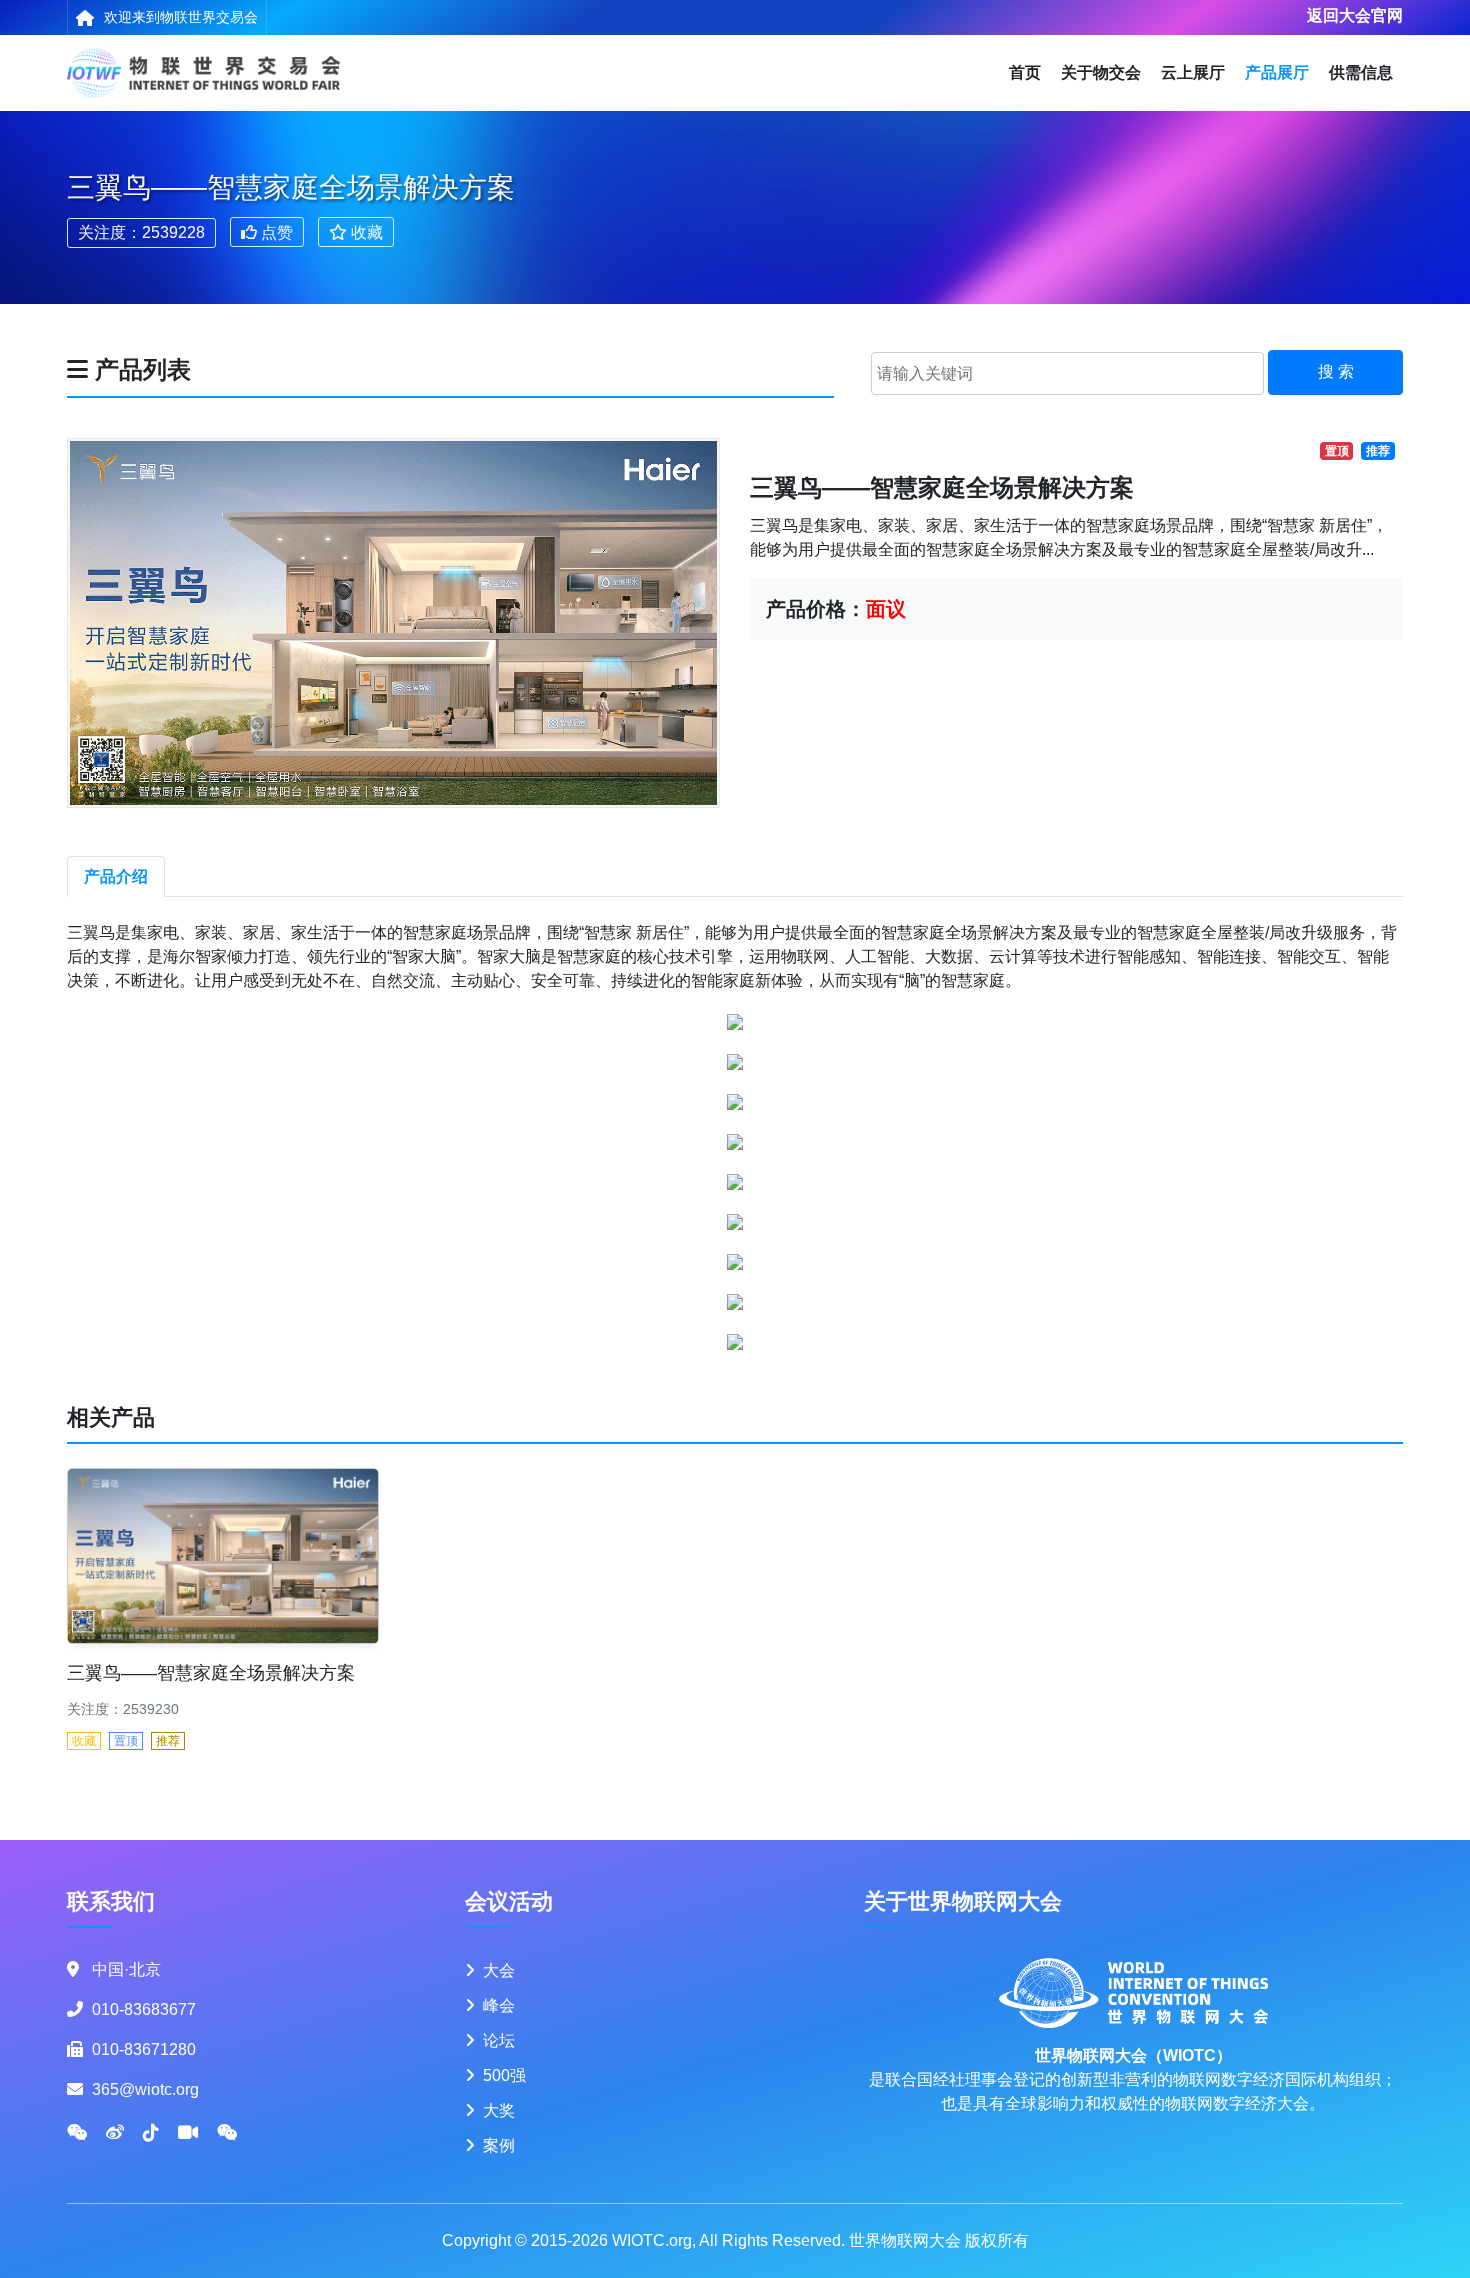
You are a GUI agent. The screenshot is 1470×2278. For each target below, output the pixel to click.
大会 (499, 1970)
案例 (499, 2145)
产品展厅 (1277, 72)
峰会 (499, 2005)
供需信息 (1361, 72)
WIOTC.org (652, 2240)
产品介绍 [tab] (116, 876)
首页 (1025, 72)
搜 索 (1336, 371)
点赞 (275, 232)
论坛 (499, 2040)
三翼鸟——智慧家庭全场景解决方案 (211, 1673)
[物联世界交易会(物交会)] (203, 73)
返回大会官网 (1355, 15)
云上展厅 (1193, 72)
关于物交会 (1101, 72)
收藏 (365, 232)
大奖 (499, 2110)
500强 (504, 2075)
